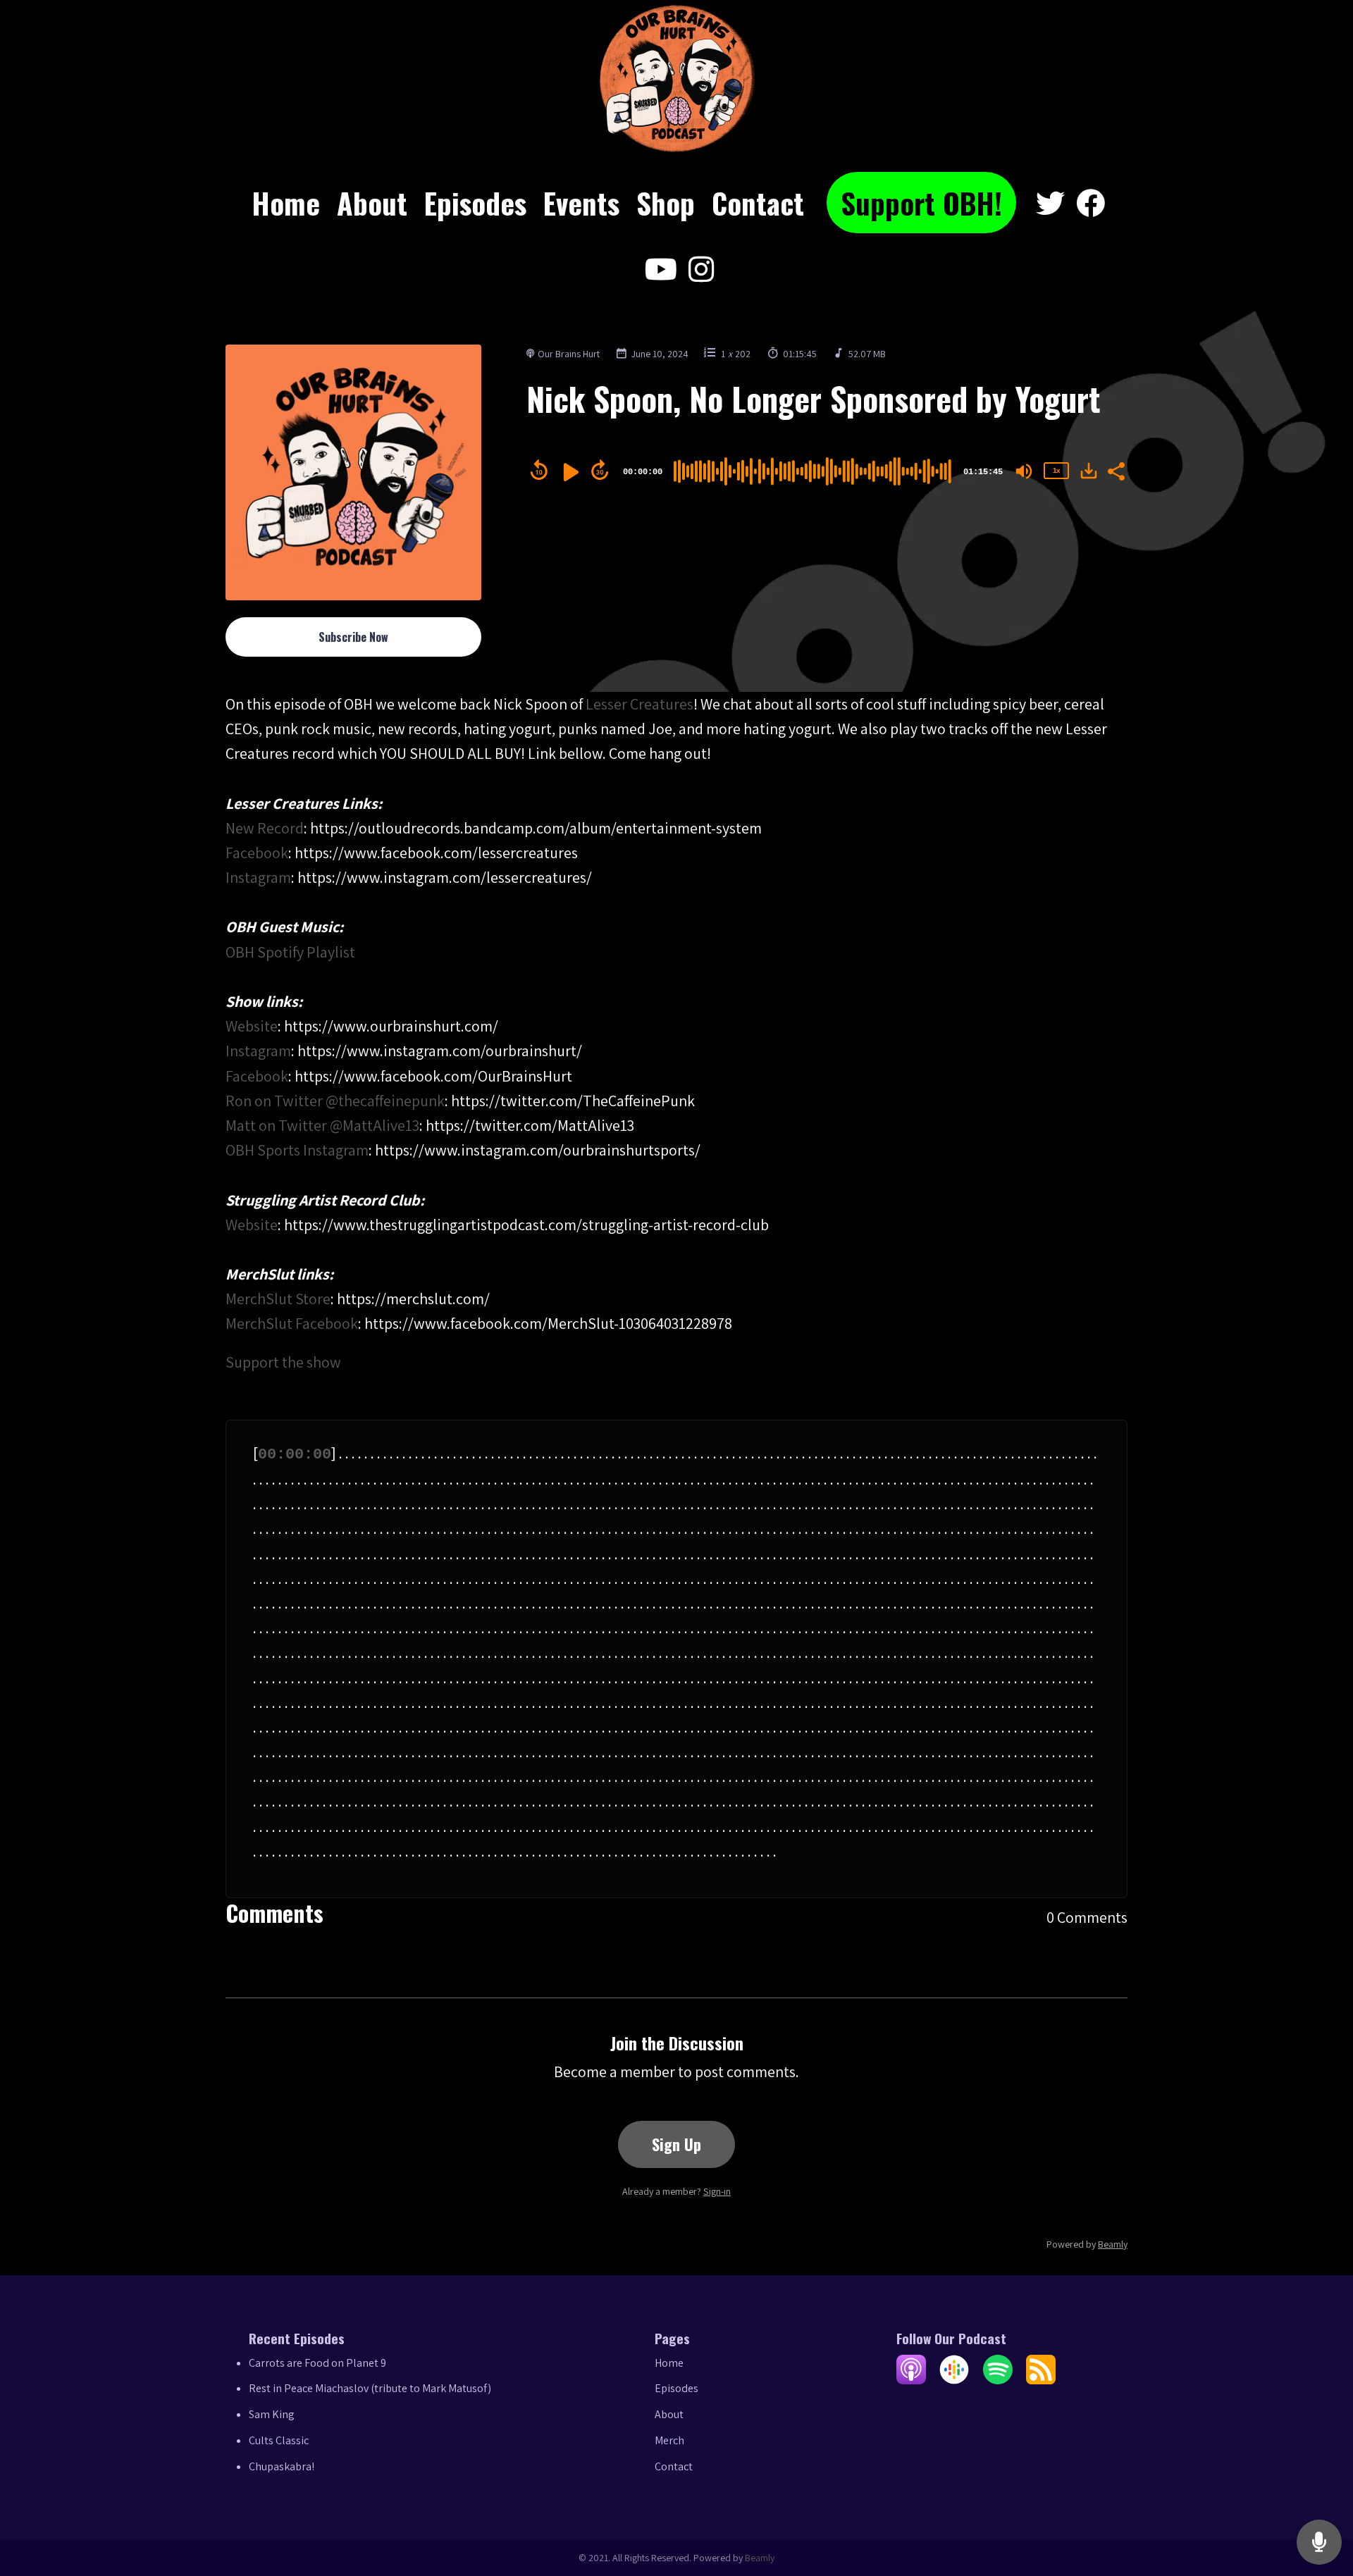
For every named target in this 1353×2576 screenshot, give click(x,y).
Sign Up (676, 2144)
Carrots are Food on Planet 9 (317, 2363)
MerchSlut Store (278, 1299)
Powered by (1087, 2244)
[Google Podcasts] (954, 2380)
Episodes (475, 203)
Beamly (760, 2558)
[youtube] (661, 270)
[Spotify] (998, 2380)
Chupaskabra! (282, 2466)
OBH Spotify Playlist (290, 952)
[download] (1089, 471)
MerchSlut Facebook (292, 1323)
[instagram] (698, 270)
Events (581, 203)
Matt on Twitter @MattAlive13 (322, 1125)
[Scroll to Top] (1320, 2486)
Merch (669, 2440)
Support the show (283, 1362)
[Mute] (1024, 471)
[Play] (569, 472)
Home (286, 203)
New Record (265, 828)
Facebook (257, 853)
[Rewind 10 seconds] (539, 470)
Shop (666, 203)
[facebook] (1091, 204)
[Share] (1116, 470)
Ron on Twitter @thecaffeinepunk (335, 1101)
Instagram (258, 877)
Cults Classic (279, 2440)
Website (252, 1026)
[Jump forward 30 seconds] (600, 470)
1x (1056, 470)
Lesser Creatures (640, 704)
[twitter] (1050, 204)
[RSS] (1041, 2380)
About (372, 203)
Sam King (272, 2414)
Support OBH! (921, 203)
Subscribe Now (353, 637)
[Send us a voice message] (1319, 2543)
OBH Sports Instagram (297, 1150)
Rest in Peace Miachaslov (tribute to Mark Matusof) (370, 2388)
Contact (758, 203)
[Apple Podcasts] (911, 2380)
